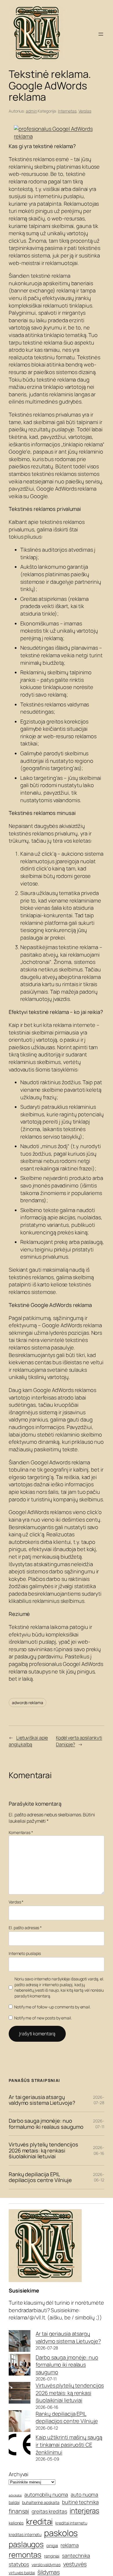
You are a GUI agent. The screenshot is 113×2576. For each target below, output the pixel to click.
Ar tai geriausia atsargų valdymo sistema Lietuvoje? (42, 2100)
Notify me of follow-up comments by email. (52, 2007)
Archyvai (19, 2474)
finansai (19, 2511)
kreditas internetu (25, 2534)
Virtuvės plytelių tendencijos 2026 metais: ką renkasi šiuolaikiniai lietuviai (43, 2150)
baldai (14, 2502)
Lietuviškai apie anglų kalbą (28, 1741)
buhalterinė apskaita (41, 2502)
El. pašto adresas (25, 1928)
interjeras (84, 2510)
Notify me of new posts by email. (43, 2018)
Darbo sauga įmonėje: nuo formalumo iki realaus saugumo (46, 2124)
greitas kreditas (49, 2511)
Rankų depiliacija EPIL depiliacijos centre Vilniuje (40, 2177)
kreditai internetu (71, 2523)
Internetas (67, 111)
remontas (25, 2555)
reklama (70, 2545)
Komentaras (21, 1832)
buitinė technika (80, 2502)
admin (31, 111)
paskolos (61, 2533)
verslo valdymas (46, 2565)
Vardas (16, 1902)
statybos (19, 2564)
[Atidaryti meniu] (101, 34)
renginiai (52, 2556)
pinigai (52, 2545)
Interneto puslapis (25, 1953)
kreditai (39, 2521)
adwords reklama (28, 1703)
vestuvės (75, 2564)
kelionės (16, 2523)
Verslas (85, 111)
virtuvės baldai (22, 2573)
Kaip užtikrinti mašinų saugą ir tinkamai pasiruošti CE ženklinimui (69, 2445)
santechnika (76, 2555)
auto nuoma (84, 2494)
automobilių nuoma (46, 2494)
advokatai (15, 2495)
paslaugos (26, 2544)
